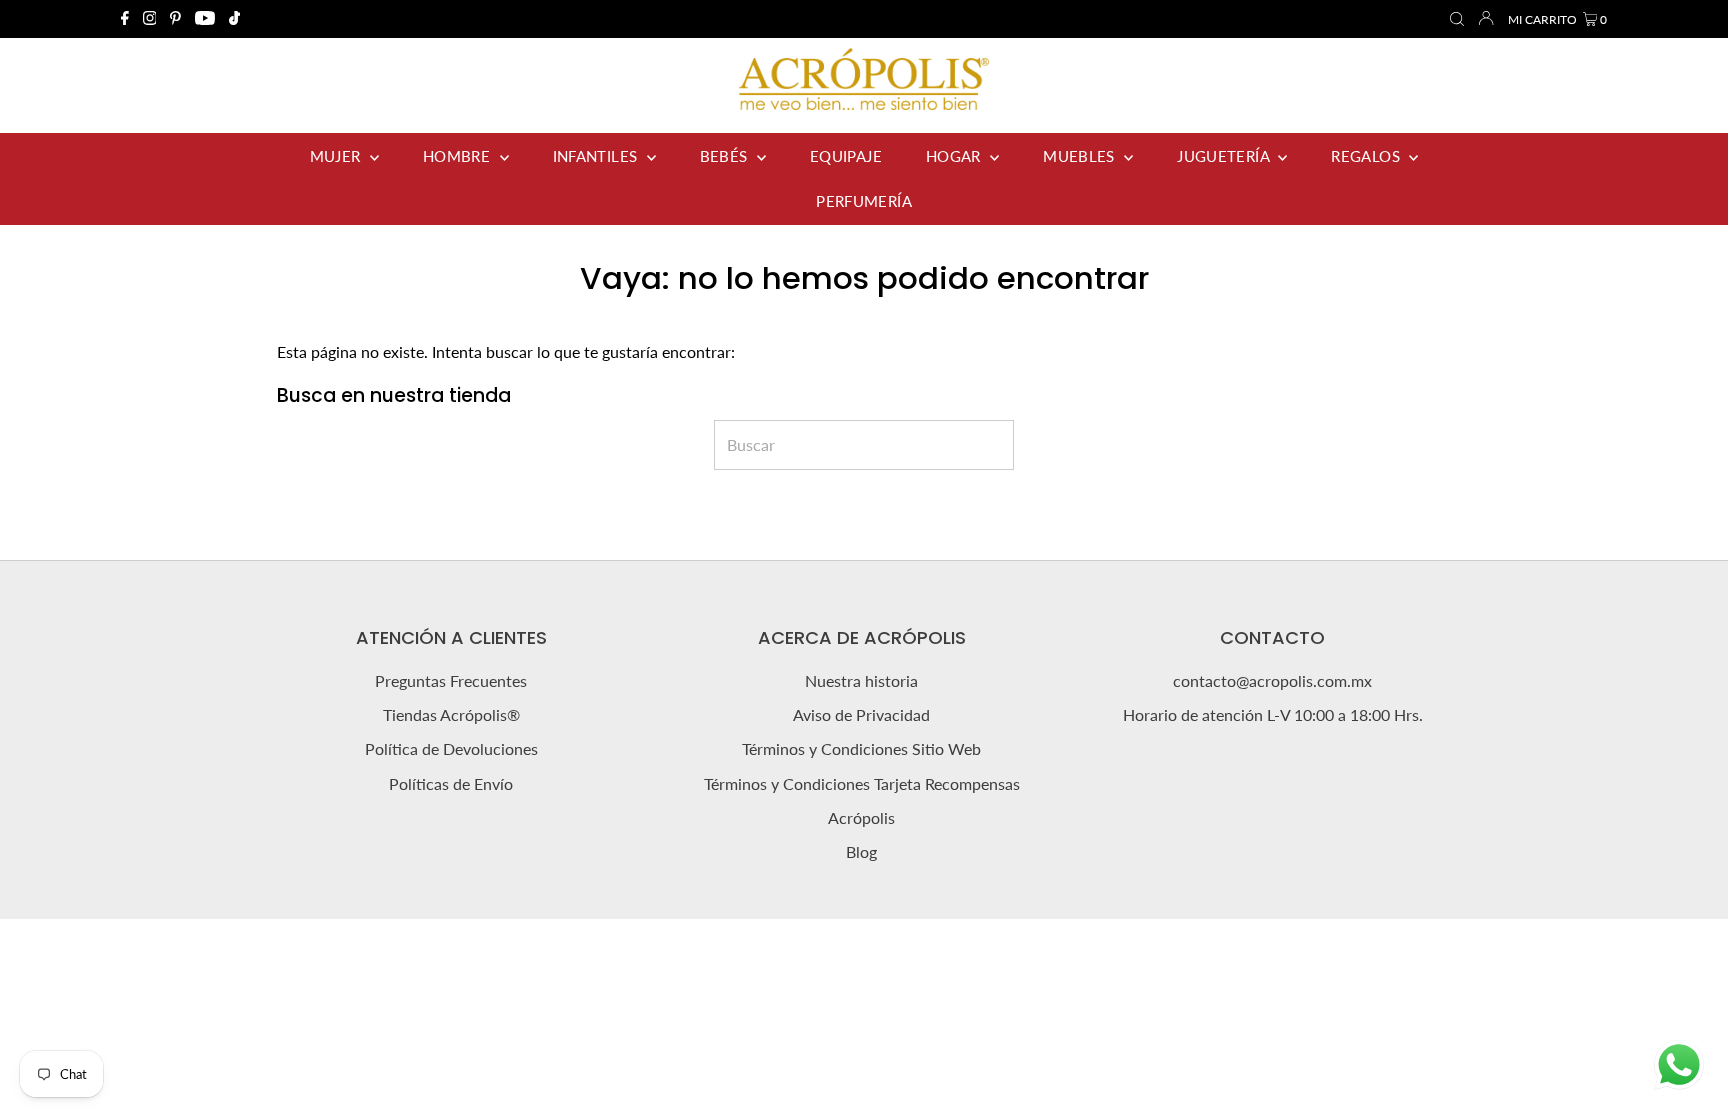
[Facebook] (125, 19)
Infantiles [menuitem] (597, 156)
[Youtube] (205, 19)
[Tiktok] (234, 19)
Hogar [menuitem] (955, 156)
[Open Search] (1457, 20)
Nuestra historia (861, 680)
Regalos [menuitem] (1367, 156)
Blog (861, 851)
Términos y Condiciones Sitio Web (861, 748)
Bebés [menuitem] (726, 156)
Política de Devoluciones (451, 748)
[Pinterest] (175, 19)
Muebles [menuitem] (1081, 156)
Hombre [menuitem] (459, 156)
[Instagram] (150, 19)
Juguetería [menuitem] (1225, 156)
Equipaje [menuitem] (846, 156)
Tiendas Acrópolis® (451, 714)
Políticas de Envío (451, 783)
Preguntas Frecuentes (451, 680)
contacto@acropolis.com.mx (1272, 680)
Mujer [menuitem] (337, 156)
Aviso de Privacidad (861, 714)
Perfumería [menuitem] (864, 201)
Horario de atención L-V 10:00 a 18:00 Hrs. (1273, 714)
